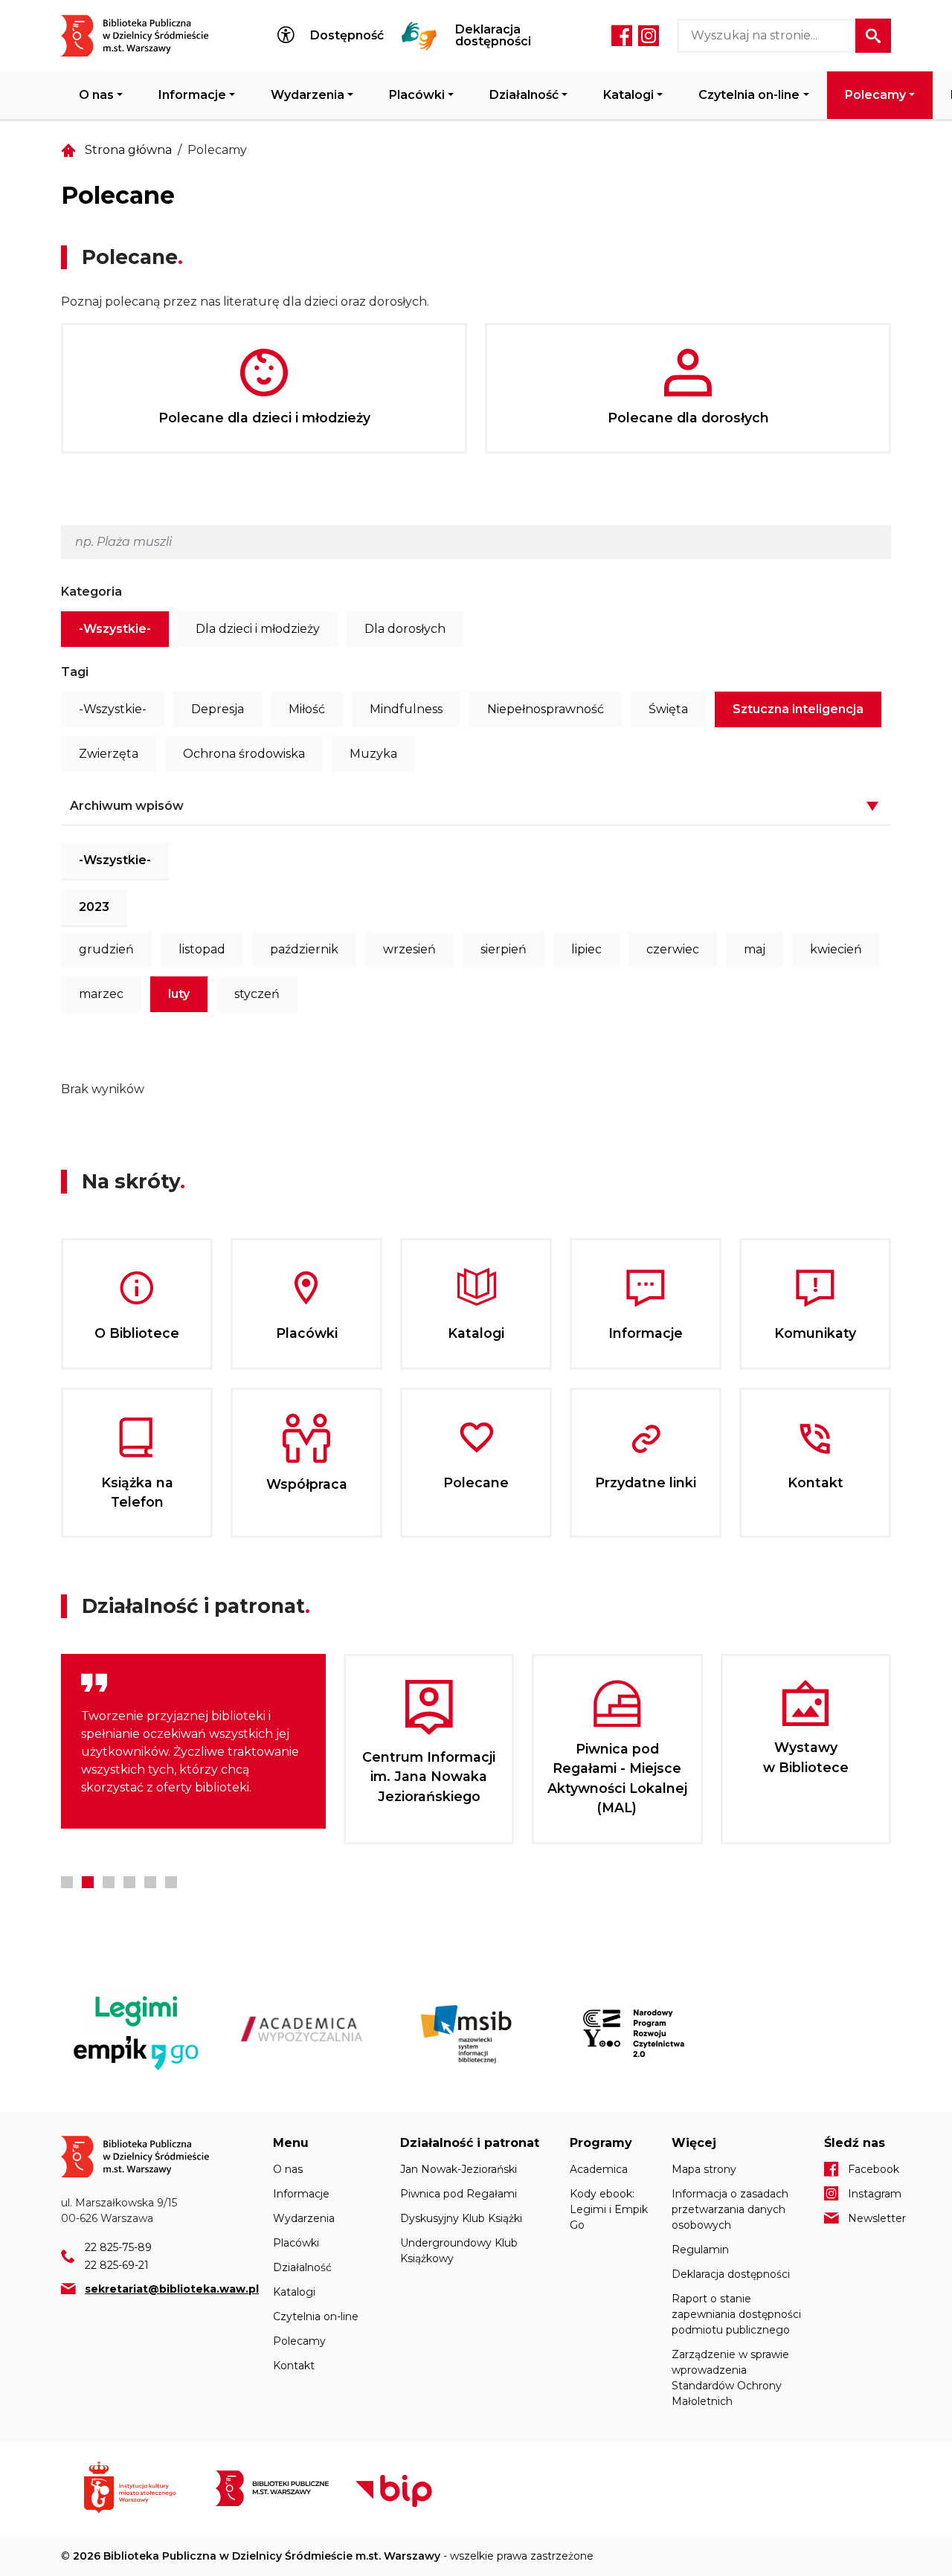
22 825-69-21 (117, 2265)
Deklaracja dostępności (493, 36)
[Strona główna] (144, 36)
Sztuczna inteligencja (798, 709)
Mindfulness (406, 709)
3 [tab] (109, 1882)
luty (179, 994)
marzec (101, 994)
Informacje (192, 95)
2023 (94, 907)
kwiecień (836, 949)
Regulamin (700, 2250)
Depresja (218, 709)
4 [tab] (129, 1882)
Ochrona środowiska (244, 754)
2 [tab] (88, 1882)
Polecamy (875, 95)
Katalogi (628, 95)
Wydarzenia (308, 95)
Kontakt (294, 2366)
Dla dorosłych (405, 629)
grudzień (106, 949)
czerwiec (673, 949)
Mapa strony (704, 2169)
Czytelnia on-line (749, 95)
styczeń (257, 994)
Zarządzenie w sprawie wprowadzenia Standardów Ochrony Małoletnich (730, 2378)
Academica (599, 2169)
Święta (668, 709)
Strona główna (128, 150)
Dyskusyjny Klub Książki (461, 2218)
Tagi (75, 672)
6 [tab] (171, 1882)
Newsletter (869, 2218)
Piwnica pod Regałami (459, 2194)
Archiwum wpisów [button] (127, 806)
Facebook (622, 36)
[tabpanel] (193, 1741)
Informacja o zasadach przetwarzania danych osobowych (730, 2209)
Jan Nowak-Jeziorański (459, 2169)
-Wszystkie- (115, 629)
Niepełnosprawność (546, 709)
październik (304, 949)
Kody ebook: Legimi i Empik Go (609, 2209)
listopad (202, 949)
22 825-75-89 (118, 2247)
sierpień (504, 949)
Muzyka (373, 754)
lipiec (586, 949)
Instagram (649, 36)
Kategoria (91, 592)
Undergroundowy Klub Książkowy (459, 2251)
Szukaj (873, 36)
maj (755, 949)
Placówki (417, 95)
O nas (96, 95)
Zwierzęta (109, 754)
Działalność (524, 95)
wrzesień (409, 949)
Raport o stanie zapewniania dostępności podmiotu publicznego (736, 2314)
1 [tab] (67, 1882)
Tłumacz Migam (419, 36)
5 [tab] (150, 1882)
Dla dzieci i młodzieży (258, 629)
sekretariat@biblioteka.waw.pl (172, 2289)
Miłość (307, 709)
